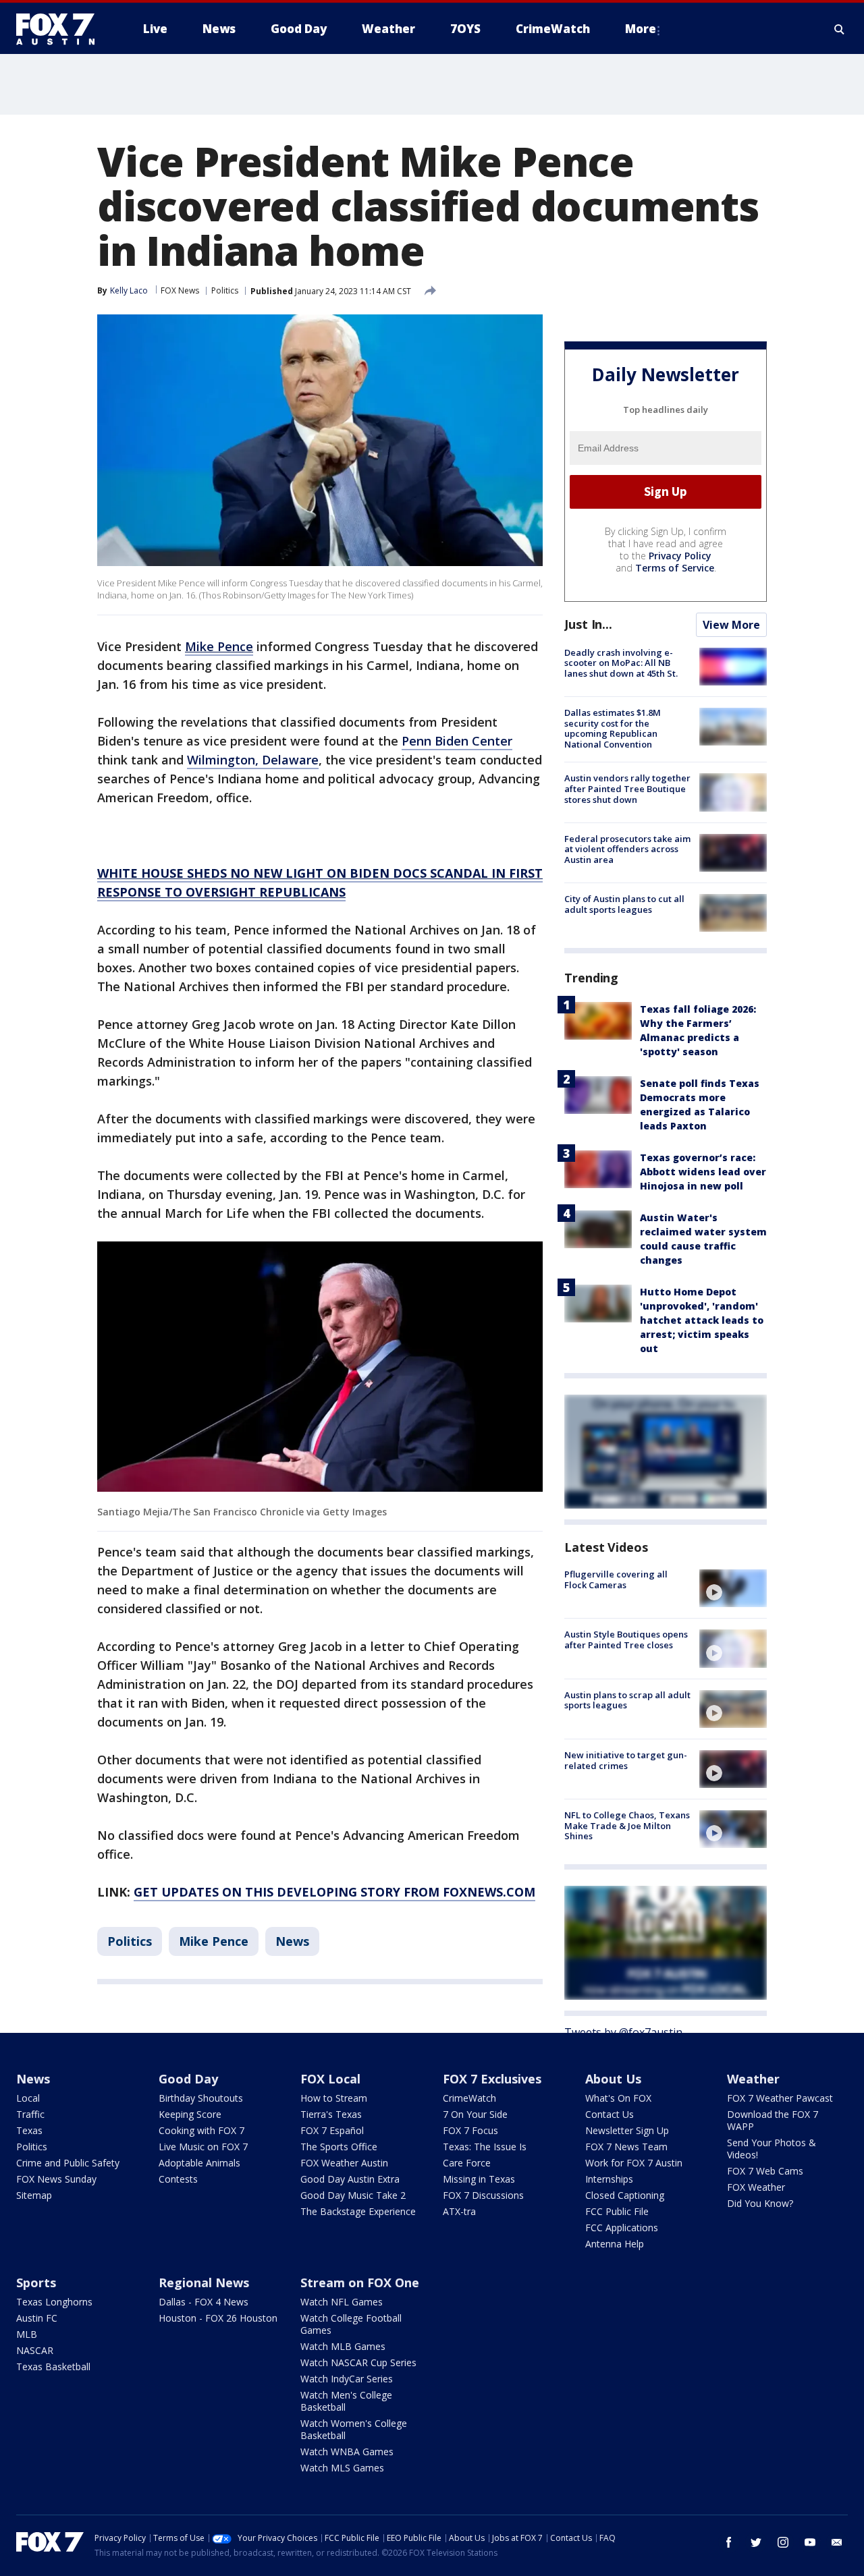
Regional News (204, 2283)
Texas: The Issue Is (485, 2147)
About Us (613, 2079)
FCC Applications (622, 2228)
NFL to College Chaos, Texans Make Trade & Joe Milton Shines (627, 1825)
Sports (36, 2283)
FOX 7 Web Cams (765, 2171)
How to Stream (334, 2098)
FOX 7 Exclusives (492, 2079)
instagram (783, 2542)
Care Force (467, 2163)
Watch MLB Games (343, 2346)
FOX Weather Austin (344, 2163)
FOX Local (330, 2079)
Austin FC (37, 2318)
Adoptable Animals (199, 2163)
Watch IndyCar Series (347, 2379)
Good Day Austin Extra (350, 2179)
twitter (756, 2542)
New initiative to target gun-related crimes (626, 1760)
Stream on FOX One (360, 2283)
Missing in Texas (479, 2179)
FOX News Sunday (56, 2179)
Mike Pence (214, 1941)
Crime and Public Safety (68, 2163)
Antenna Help (615, 2244)
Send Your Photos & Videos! (772, 2149)
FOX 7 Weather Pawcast (780, 2098)
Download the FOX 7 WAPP (773, 2120)
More (641, 29)
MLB (27, 2334)
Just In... (588, 624)
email (837, 2542)
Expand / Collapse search (840, 29)
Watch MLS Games (342, 2468)
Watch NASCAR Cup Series (358, 2362)
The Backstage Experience (358, 2211)
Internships (609, 2179)
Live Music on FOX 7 (203, 2147)
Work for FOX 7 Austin (634, 2163)
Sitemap (34, 2195)
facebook (729, 2542)
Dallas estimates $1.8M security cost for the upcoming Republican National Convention (613, 728)
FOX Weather (756, 2187)
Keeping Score (190, 2114)
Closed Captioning (625, 2195)
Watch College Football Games (351, 2324)
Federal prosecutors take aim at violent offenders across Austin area (627, 849)
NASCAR (35, 2350)
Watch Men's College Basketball (346, 2401)
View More (731, 625)
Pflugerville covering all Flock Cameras (616, 1579)
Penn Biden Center (457, 741)
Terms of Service (675, 568)
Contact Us (610, 2114)
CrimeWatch (469, 2098)
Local (28, 2098)
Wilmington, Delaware (253, 760)
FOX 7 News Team (626, 2147)
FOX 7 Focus (470, 2130)
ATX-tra (459, 2211)
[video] (733, 1588)
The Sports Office (339, 2147)
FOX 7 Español (332, 2130)
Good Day (188, 2079)
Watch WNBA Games (347, 2452)
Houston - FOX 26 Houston (218, 2318)
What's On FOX (618, 2098)
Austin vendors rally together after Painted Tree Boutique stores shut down (627, 788)
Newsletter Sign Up (627, 2130)
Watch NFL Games (342, 2302)
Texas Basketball (53, 2367)
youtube (810, 2542)
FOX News (180, 290)
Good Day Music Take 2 (353, 2195)
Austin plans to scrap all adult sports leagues (627, 1700)
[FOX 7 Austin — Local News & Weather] (61, 29)
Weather (753, 2079)
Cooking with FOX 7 (201, 2130)
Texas (29, 2130)
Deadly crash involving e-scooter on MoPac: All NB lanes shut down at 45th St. (621, 663)
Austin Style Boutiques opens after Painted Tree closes (626, 1640)
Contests (178, 2179)
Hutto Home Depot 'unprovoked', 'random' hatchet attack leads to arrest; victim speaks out (702, 1320)
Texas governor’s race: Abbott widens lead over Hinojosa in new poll (703, 1172)
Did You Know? (760, 2203)
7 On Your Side (475, 2114)
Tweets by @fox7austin (623, 2032)
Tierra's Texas (331, 2114)
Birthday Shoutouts (201, 2098)
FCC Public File (617, 2211)
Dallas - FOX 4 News (204, 2302)
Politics (225, 290)
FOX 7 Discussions (483, 2195)
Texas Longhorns (54, 2302)
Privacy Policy (680, 556)
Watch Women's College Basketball (354, 2429)
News (292, 1941)
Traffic (30, 2114)
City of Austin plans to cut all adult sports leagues (624, 904)
